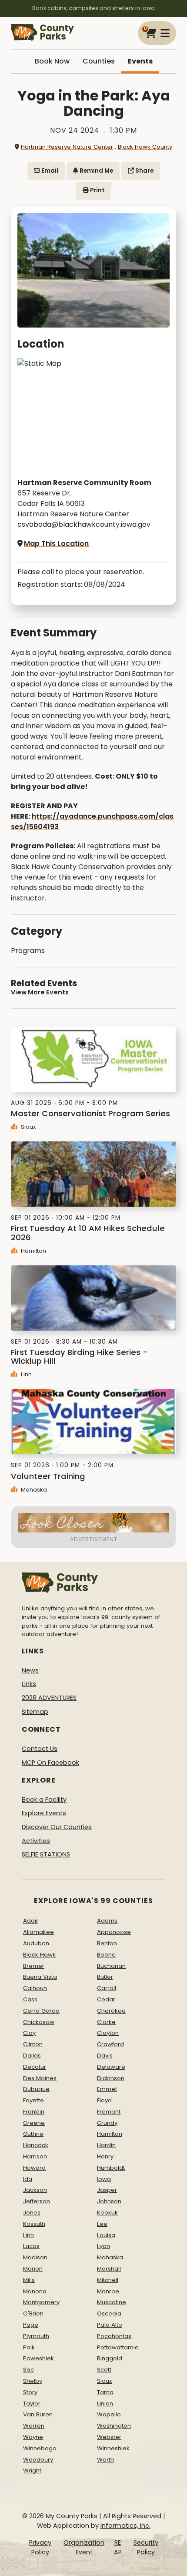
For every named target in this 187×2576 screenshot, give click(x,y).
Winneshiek (113, 2448)
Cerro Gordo (41, 2011)
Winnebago (40, 2448)
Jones (32, 2213)
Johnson (109, 2201)
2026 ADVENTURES (49, 1698)
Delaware (111, 2067)
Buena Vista (40, 1977)
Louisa (106, 2235)
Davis (105, 2056)
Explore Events (44, 1813)
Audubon (36, 1943)
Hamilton (33, 1251)
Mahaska (33, 1490)
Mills (29, 2280)
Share (144, 171)
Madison (35, 2257)
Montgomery (41, 2302)
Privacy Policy (40, 2547)
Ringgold (110, 2358)
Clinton (33, 2044)
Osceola (109, 2313)
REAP (118, 2547)
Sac (28, 2370)
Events (140, 61)
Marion (33, 2269)
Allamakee (38, 1932)
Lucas (31, 2246)
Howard (34, 2168)
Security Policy (146, 2547)
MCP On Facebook (50, 1763)
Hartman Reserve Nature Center (67, 147)
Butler (105, 1977)
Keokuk (107, 2213)
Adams (107, 1921)
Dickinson (111, 2078)
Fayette (33, 2100)
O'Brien (33, 2313)
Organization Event (84, 2547)
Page (31, 2325)
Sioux (27, 1127)
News (30, 1670)
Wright (32, 2471)
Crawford (110, 2044)
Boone (106, 1955)
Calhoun (35, 1988)
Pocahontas (114, 2336)
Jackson (35, 2190)
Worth (105, 2460)
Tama (105, 2392)
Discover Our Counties (57, 1827)
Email (49, 171)
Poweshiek (38, 2358)
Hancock (36, 2145)
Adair (31, 1921)
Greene (34, 2123)
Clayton (108, 2033)
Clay (29, 2033)
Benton (107, 1943)
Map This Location (56, 544)
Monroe (108, 2291)
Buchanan (111, 1966)
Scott (104, 2370)
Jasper (107, 2190)
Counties (99, 61)
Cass (30, 1999)
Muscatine (112, 2302)
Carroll (107, 1988)
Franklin (34, 2112)
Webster (109, 2437)
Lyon (104, 2246)
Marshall (109, 2269)
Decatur (35, 2067)
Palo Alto (110, 2325)
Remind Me (96, 171)
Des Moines (40, 2078)
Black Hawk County (145, 147)
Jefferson (37, 2201)
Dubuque (36, 2089)
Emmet (107, 2089)
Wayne (33, 2437)
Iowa (104, 2179)
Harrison (35, 2156)
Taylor (32, 2404)
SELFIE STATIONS (46, 1854)
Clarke (106, 2022)
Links (29, 1684)
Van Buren (38, 2414)
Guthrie (33, 2134)
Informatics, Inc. (125, 2526)
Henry (105, 2156)
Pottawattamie (118, 2347)
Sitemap (35, 1712)
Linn (25, 1374)
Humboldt (111, 2168)
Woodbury (38, 2460)
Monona (35, 2291)
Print (97, 190)
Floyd (104, 2100)
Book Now (52, 61)
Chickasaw (39, 2022)
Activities (36, 1841)
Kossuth (34, 2224)
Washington (114, 2426)
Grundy (107, 2123)
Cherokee (111, 2011)
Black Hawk (39, 1955)
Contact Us (40, 1749)
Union (105, 2404)
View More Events (40, 992)
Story (30, 2392)
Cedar (106, 1999)
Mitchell (108, 2280)
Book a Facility (44, 1800)
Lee (102, 2224)
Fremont (109, 2112)
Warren (34, 2426)
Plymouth (36, 2336)
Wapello (109, 2414)
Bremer (34, 1966)
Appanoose (114, 1932)
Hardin (106, 2145)
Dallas (32, 2056)
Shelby (33, 2381)
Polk (29, 2347)
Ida (28, 2179)
